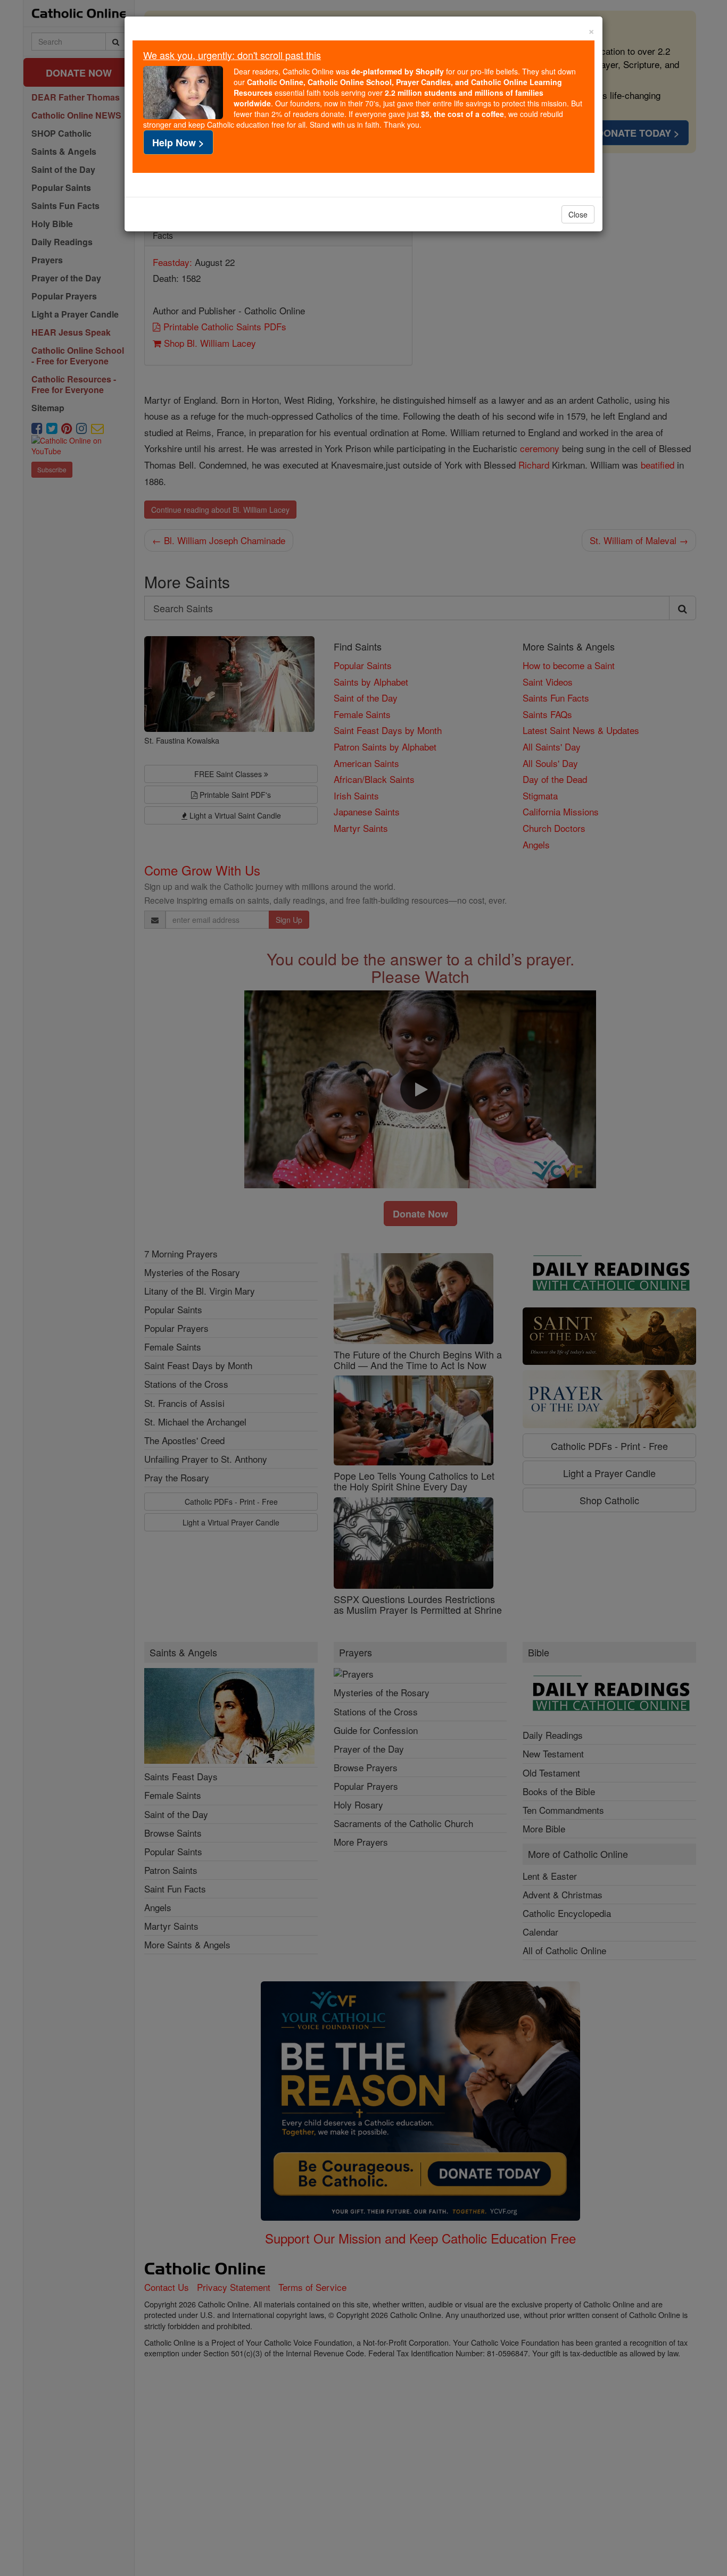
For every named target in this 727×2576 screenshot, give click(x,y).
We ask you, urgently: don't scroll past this (232, 55)
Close (578, 214)
